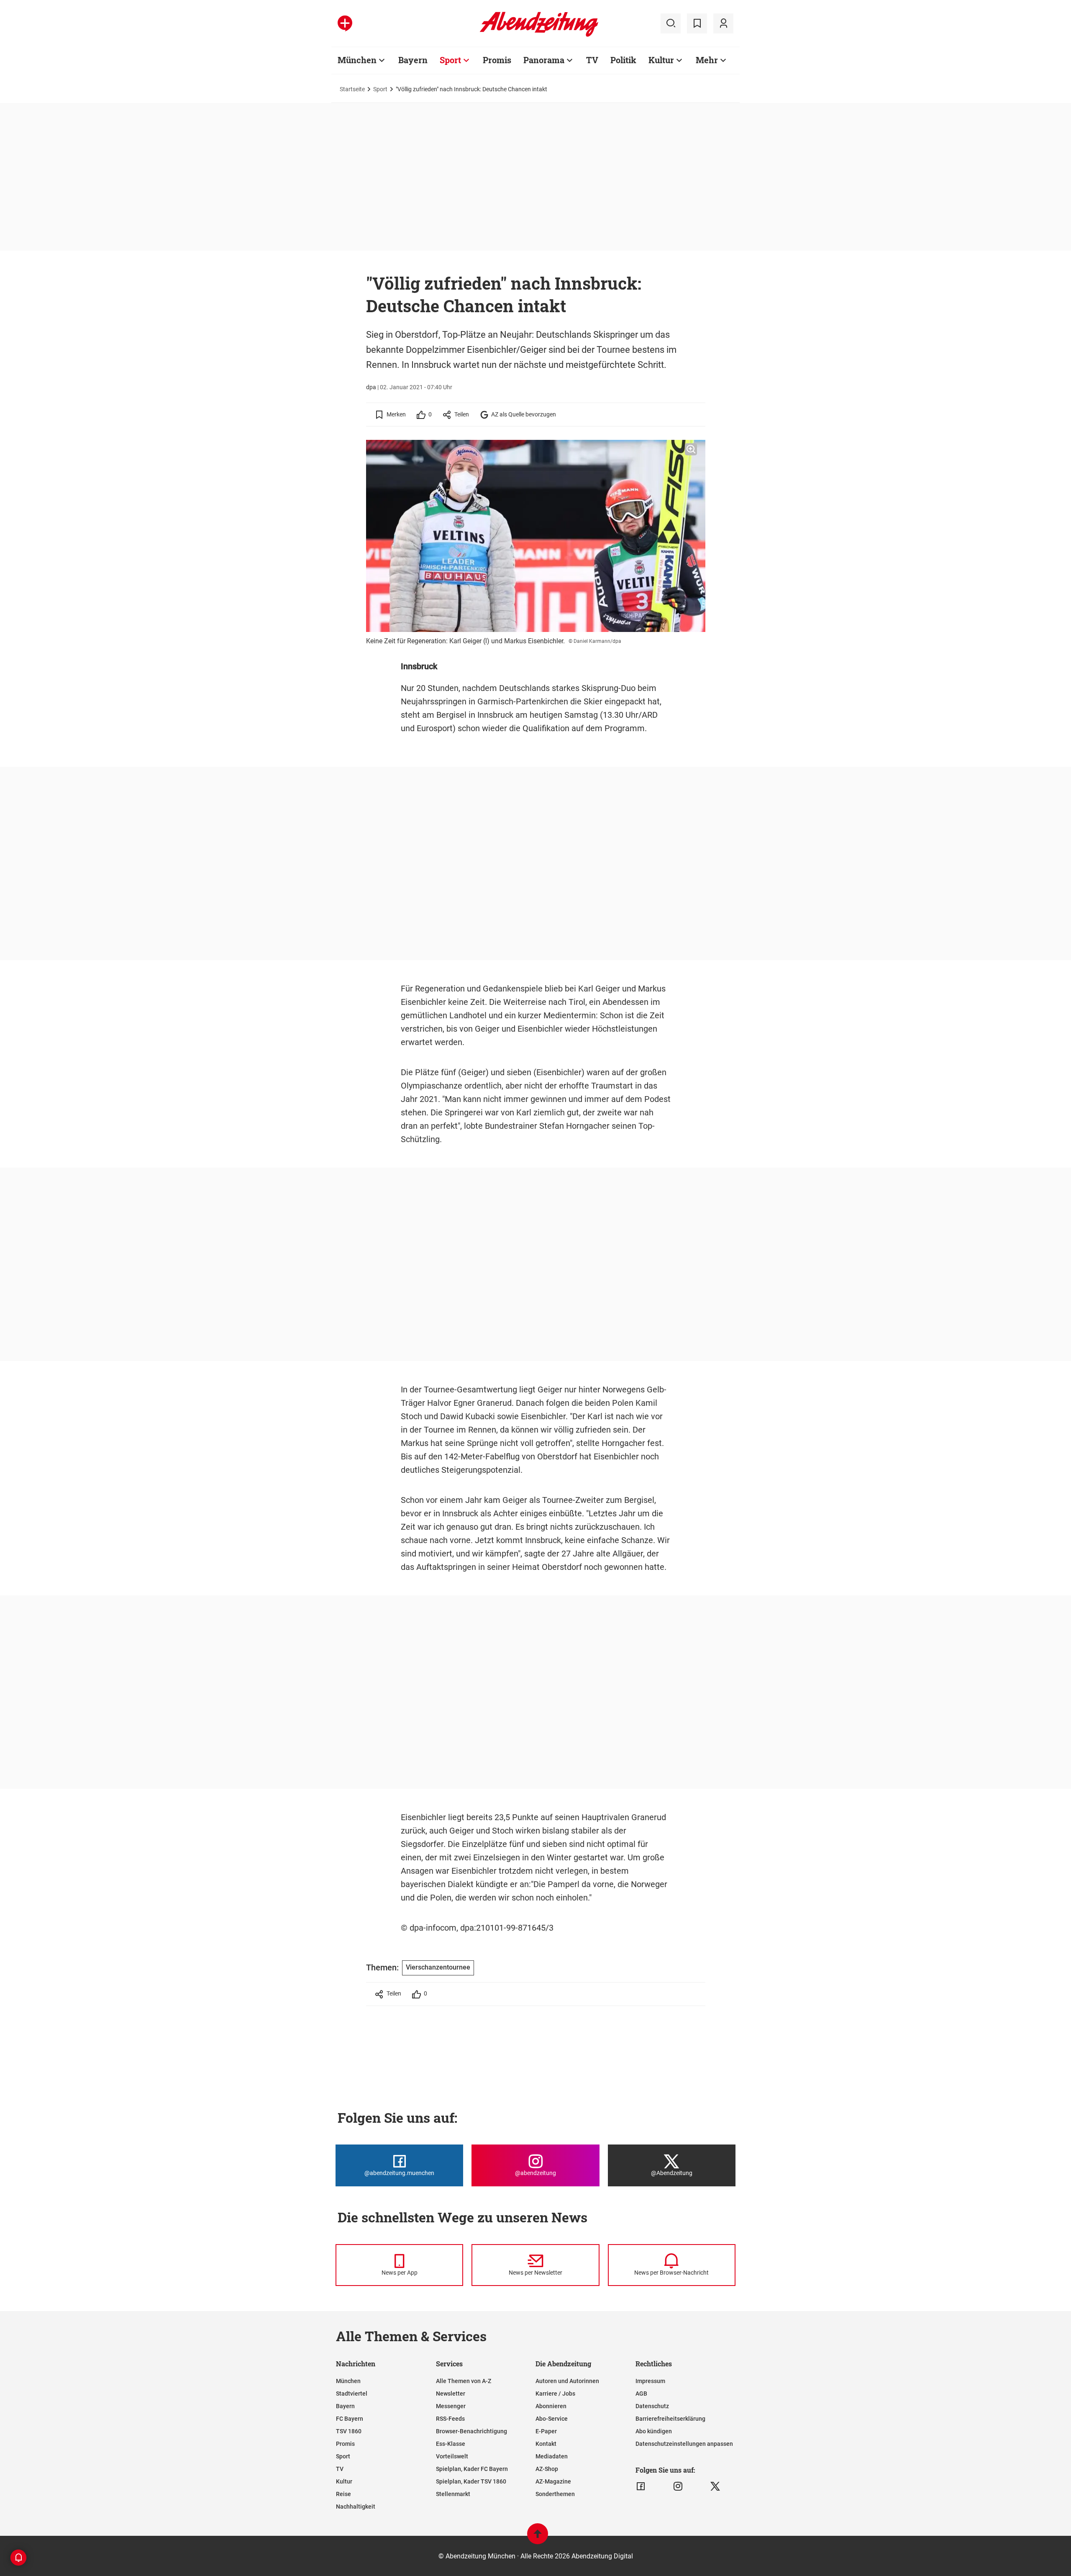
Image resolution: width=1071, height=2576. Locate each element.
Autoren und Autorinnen (567, 2381)
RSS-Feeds (450, 2419)
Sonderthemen (555, 2494)
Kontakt (546, 2444)
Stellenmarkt (453, 2494)
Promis (497, 60)
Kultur (661, 60)
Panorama (544, 60)
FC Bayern (350, 2419)
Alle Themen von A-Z (464, 2381)
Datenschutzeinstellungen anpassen (684, 2444)
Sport (450, 60)
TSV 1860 (349, 2431)
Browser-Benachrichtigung (471, 2431)
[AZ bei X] (715, 2486)
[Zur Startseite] (539, 35)
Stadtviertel (352, 2394)
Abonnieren (551, 2406)
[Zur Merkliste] (697, 23)
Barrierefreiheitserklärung (670, 2419)
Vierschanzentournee (438, 1967)
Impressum (650, 2381)
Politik (623, 60)
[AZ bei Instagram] (678, 2486)
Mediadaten (552, 2456)
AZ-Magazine (553, 2481)
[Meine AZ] (723, 23)
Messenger (451, 2406)
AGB (641, 2394)
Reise (343, 2494)
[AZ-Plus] (345, 23)
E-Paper (546, 2431)
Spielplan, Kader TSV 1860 (471, 2481)
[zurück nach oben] (538, 2538)
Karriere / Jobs (555, 2394)
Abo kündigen (654, 2431)
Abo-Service (552, 2419)
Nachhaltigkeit (356, 2507)
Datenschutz (652, 2406)
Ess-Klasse (451, 2444)
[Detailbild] (691, 449)
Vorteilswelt (452, 2456)
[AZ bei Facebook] (641, 2486)
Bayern (413, 60)
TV (592, 60)
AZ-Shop (547, 2469)
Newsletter (451, 2394)
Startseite (352, 89)
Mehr (707, 60)
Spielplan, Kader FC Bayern (472, 2469)
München (357, 60)
